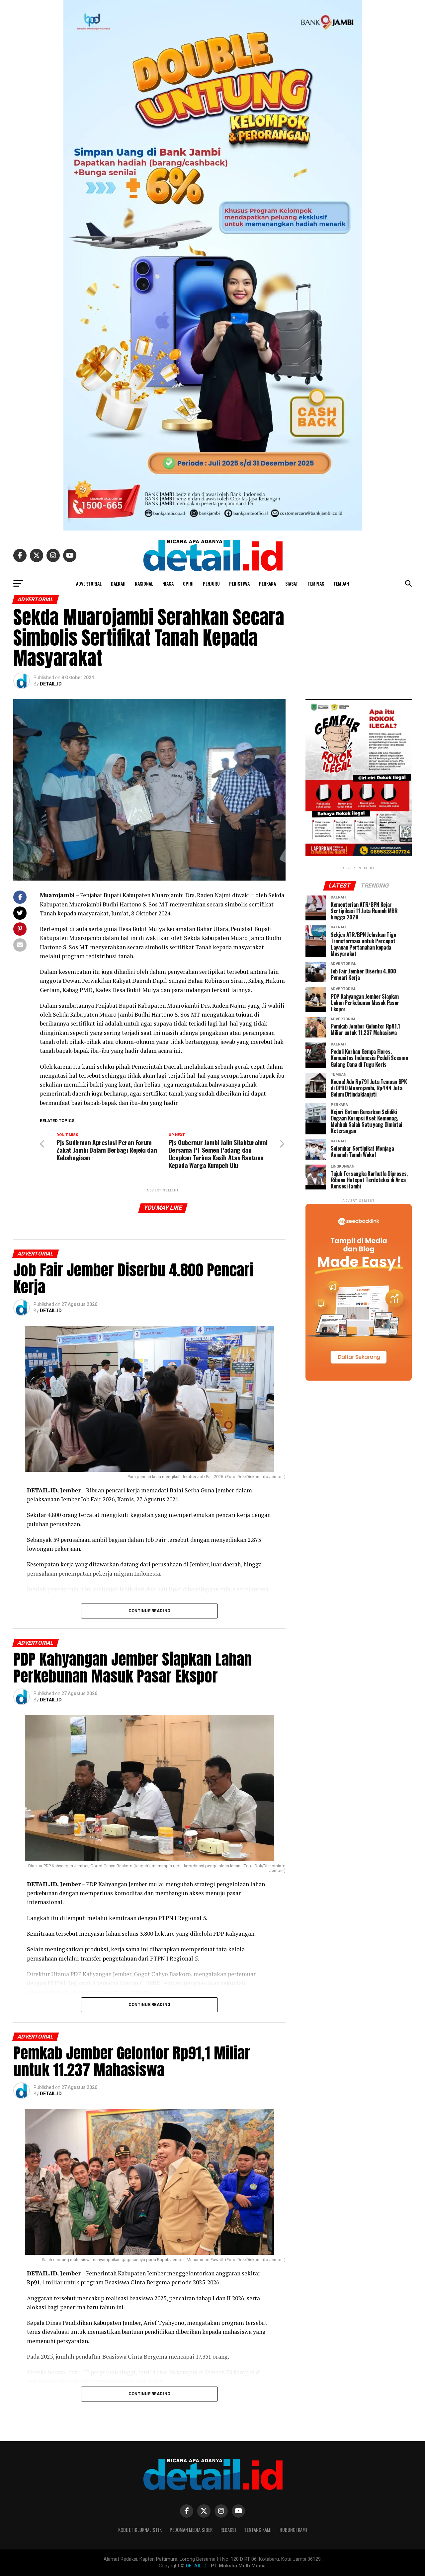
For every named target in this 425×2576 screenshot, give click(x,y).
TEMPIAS (316, 583)
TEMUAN (341, 583)
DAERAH (118, 583)
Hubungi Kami (293, 2530)
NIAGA (168, 583)
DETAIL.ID (51, 684)
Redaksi (228, 2530)
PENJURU (211, 583)
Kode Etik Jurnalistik (140, 2530)
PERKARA (267, 583)
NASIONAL (144, 583)
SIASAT (292, 583)
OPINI (188, 583)
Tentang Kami (258, 2530)
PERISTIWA (239, 583)
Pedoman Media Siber (191, 2530)
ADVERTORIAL (89, 583)
